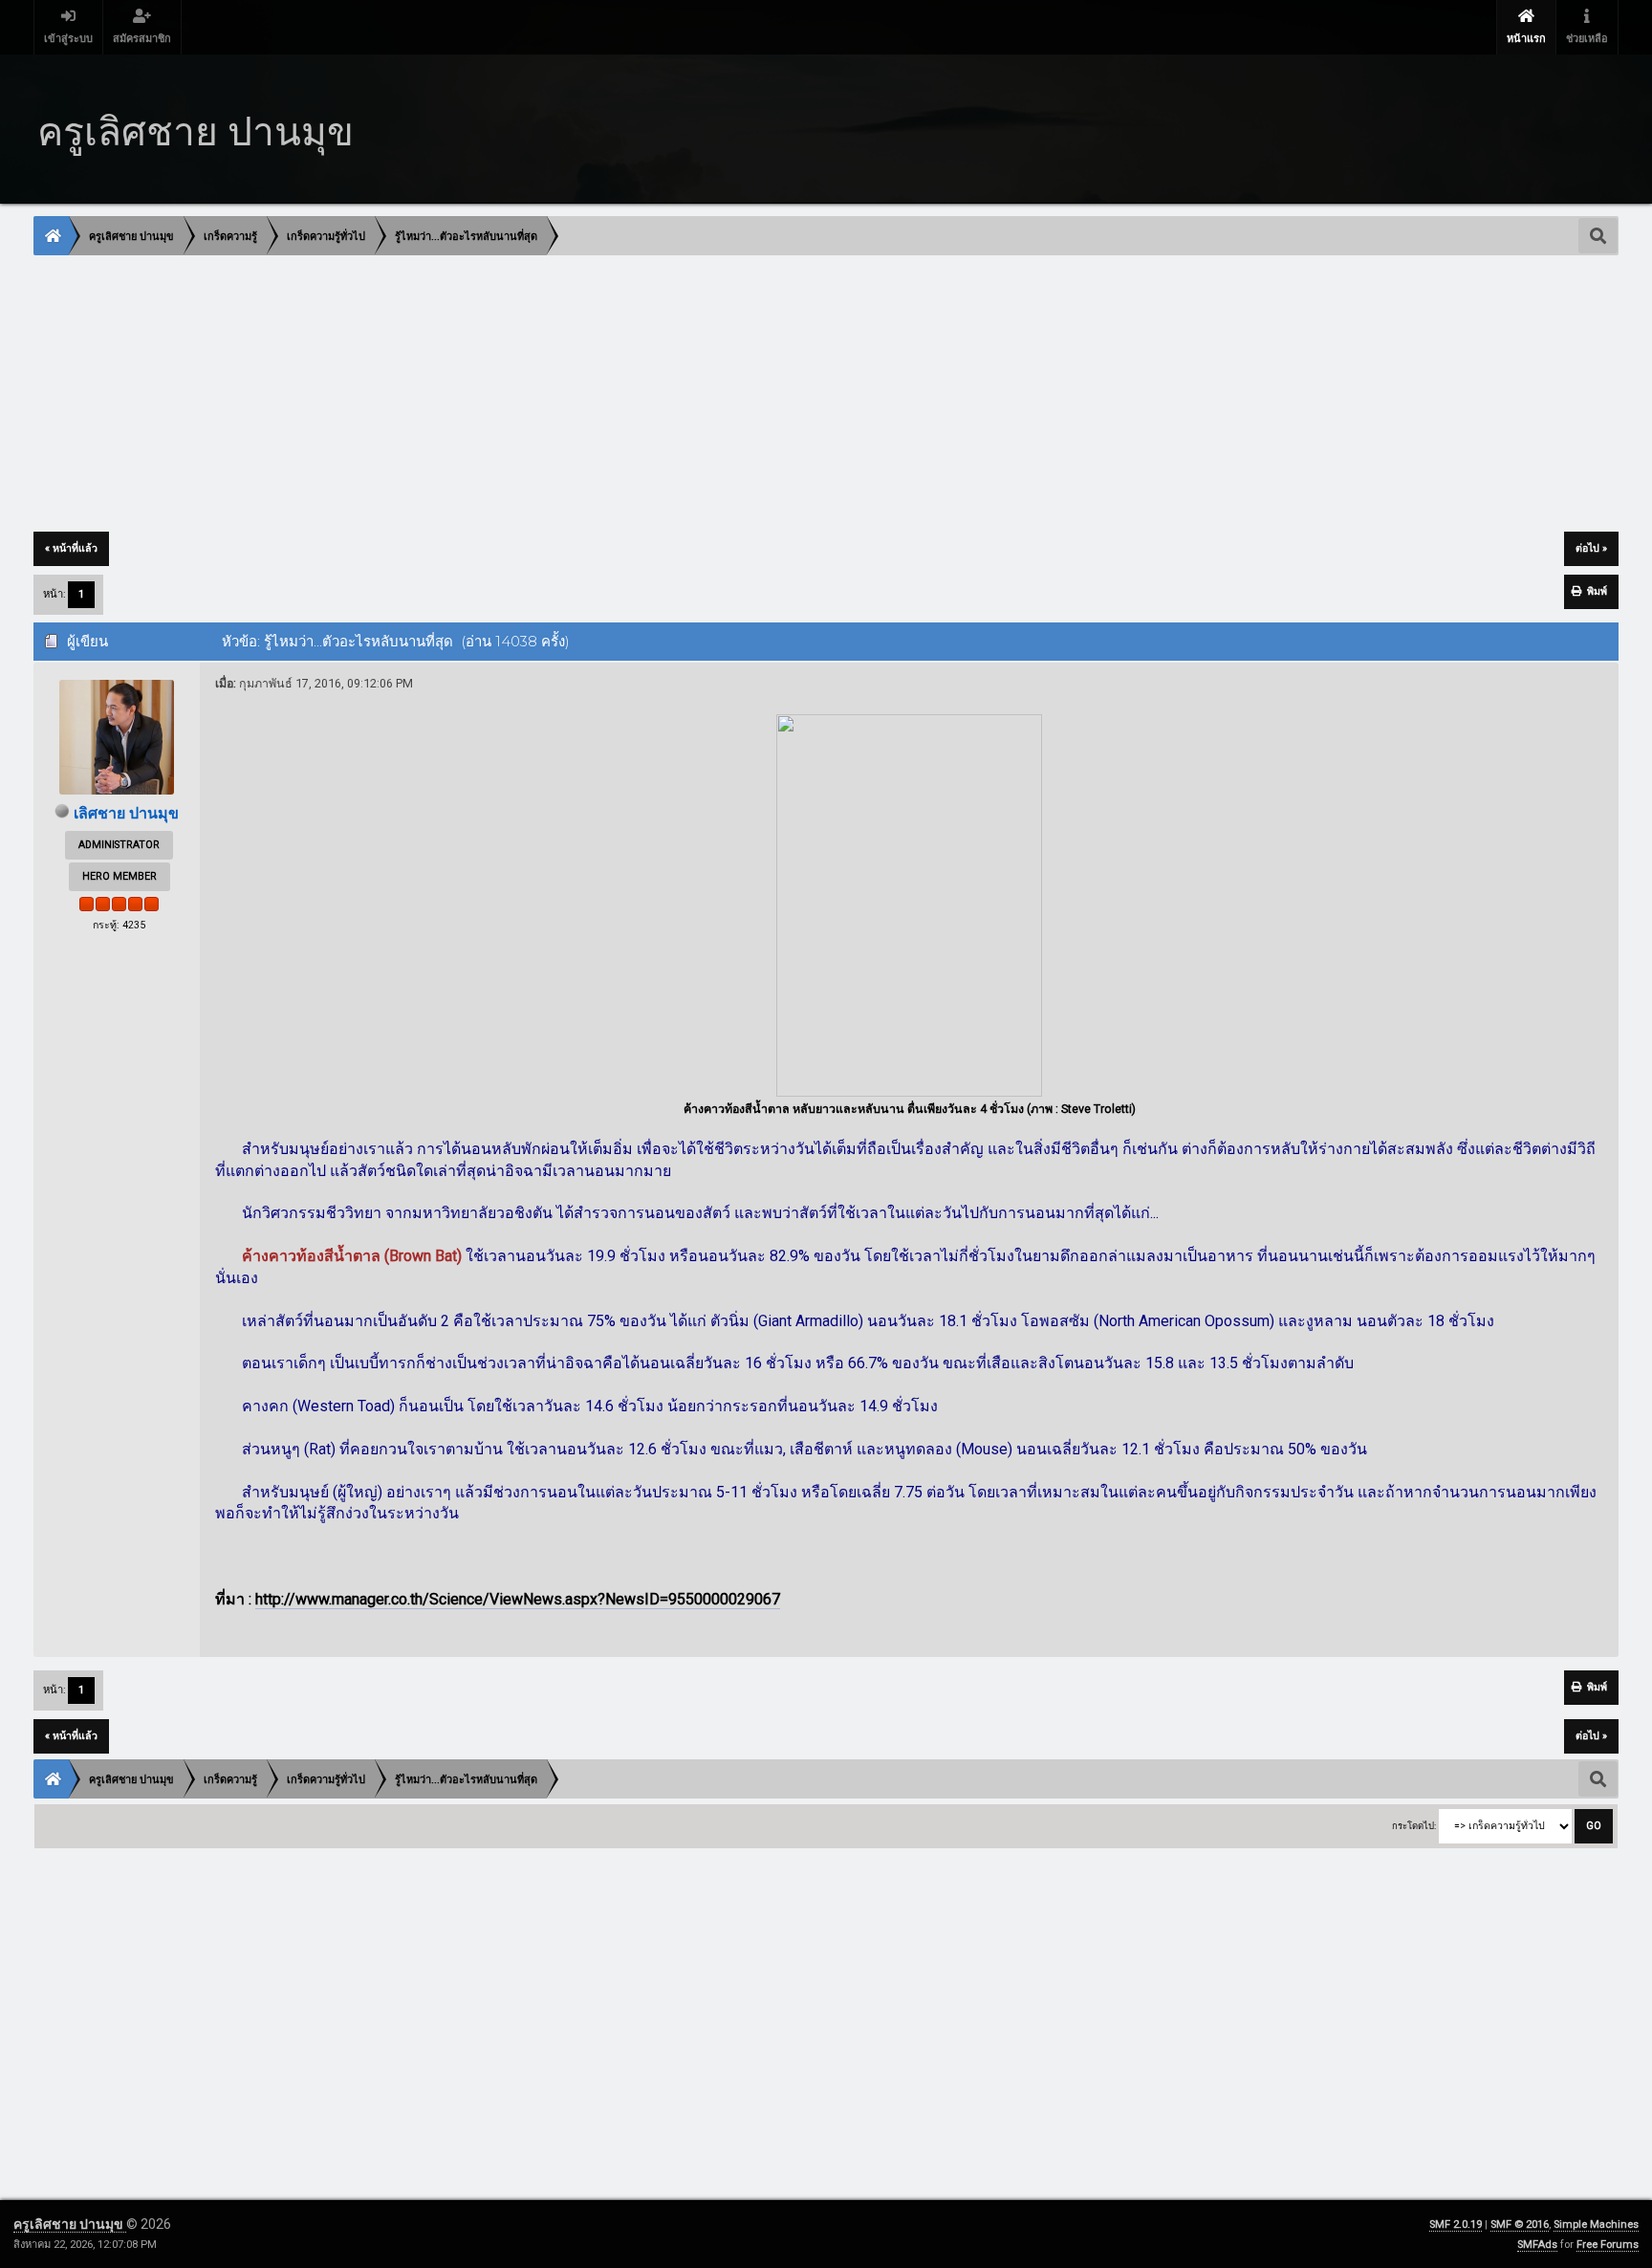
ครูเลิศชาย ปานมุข (70, 2224)
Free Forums (1608, 2245)
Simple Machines (1596, 2224)
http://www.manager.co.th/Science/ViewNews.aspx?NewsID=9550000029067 (518, 1599)
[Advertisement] (608, 395)
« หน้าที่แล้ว (71, 548)
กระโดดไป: (1414, 1826)
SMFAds (1537, 2245)
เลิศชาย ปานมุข (126, 813)
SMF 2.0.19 (1456, 2224)
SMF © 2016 (1520, 2224)
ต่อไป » (1591, 548)
